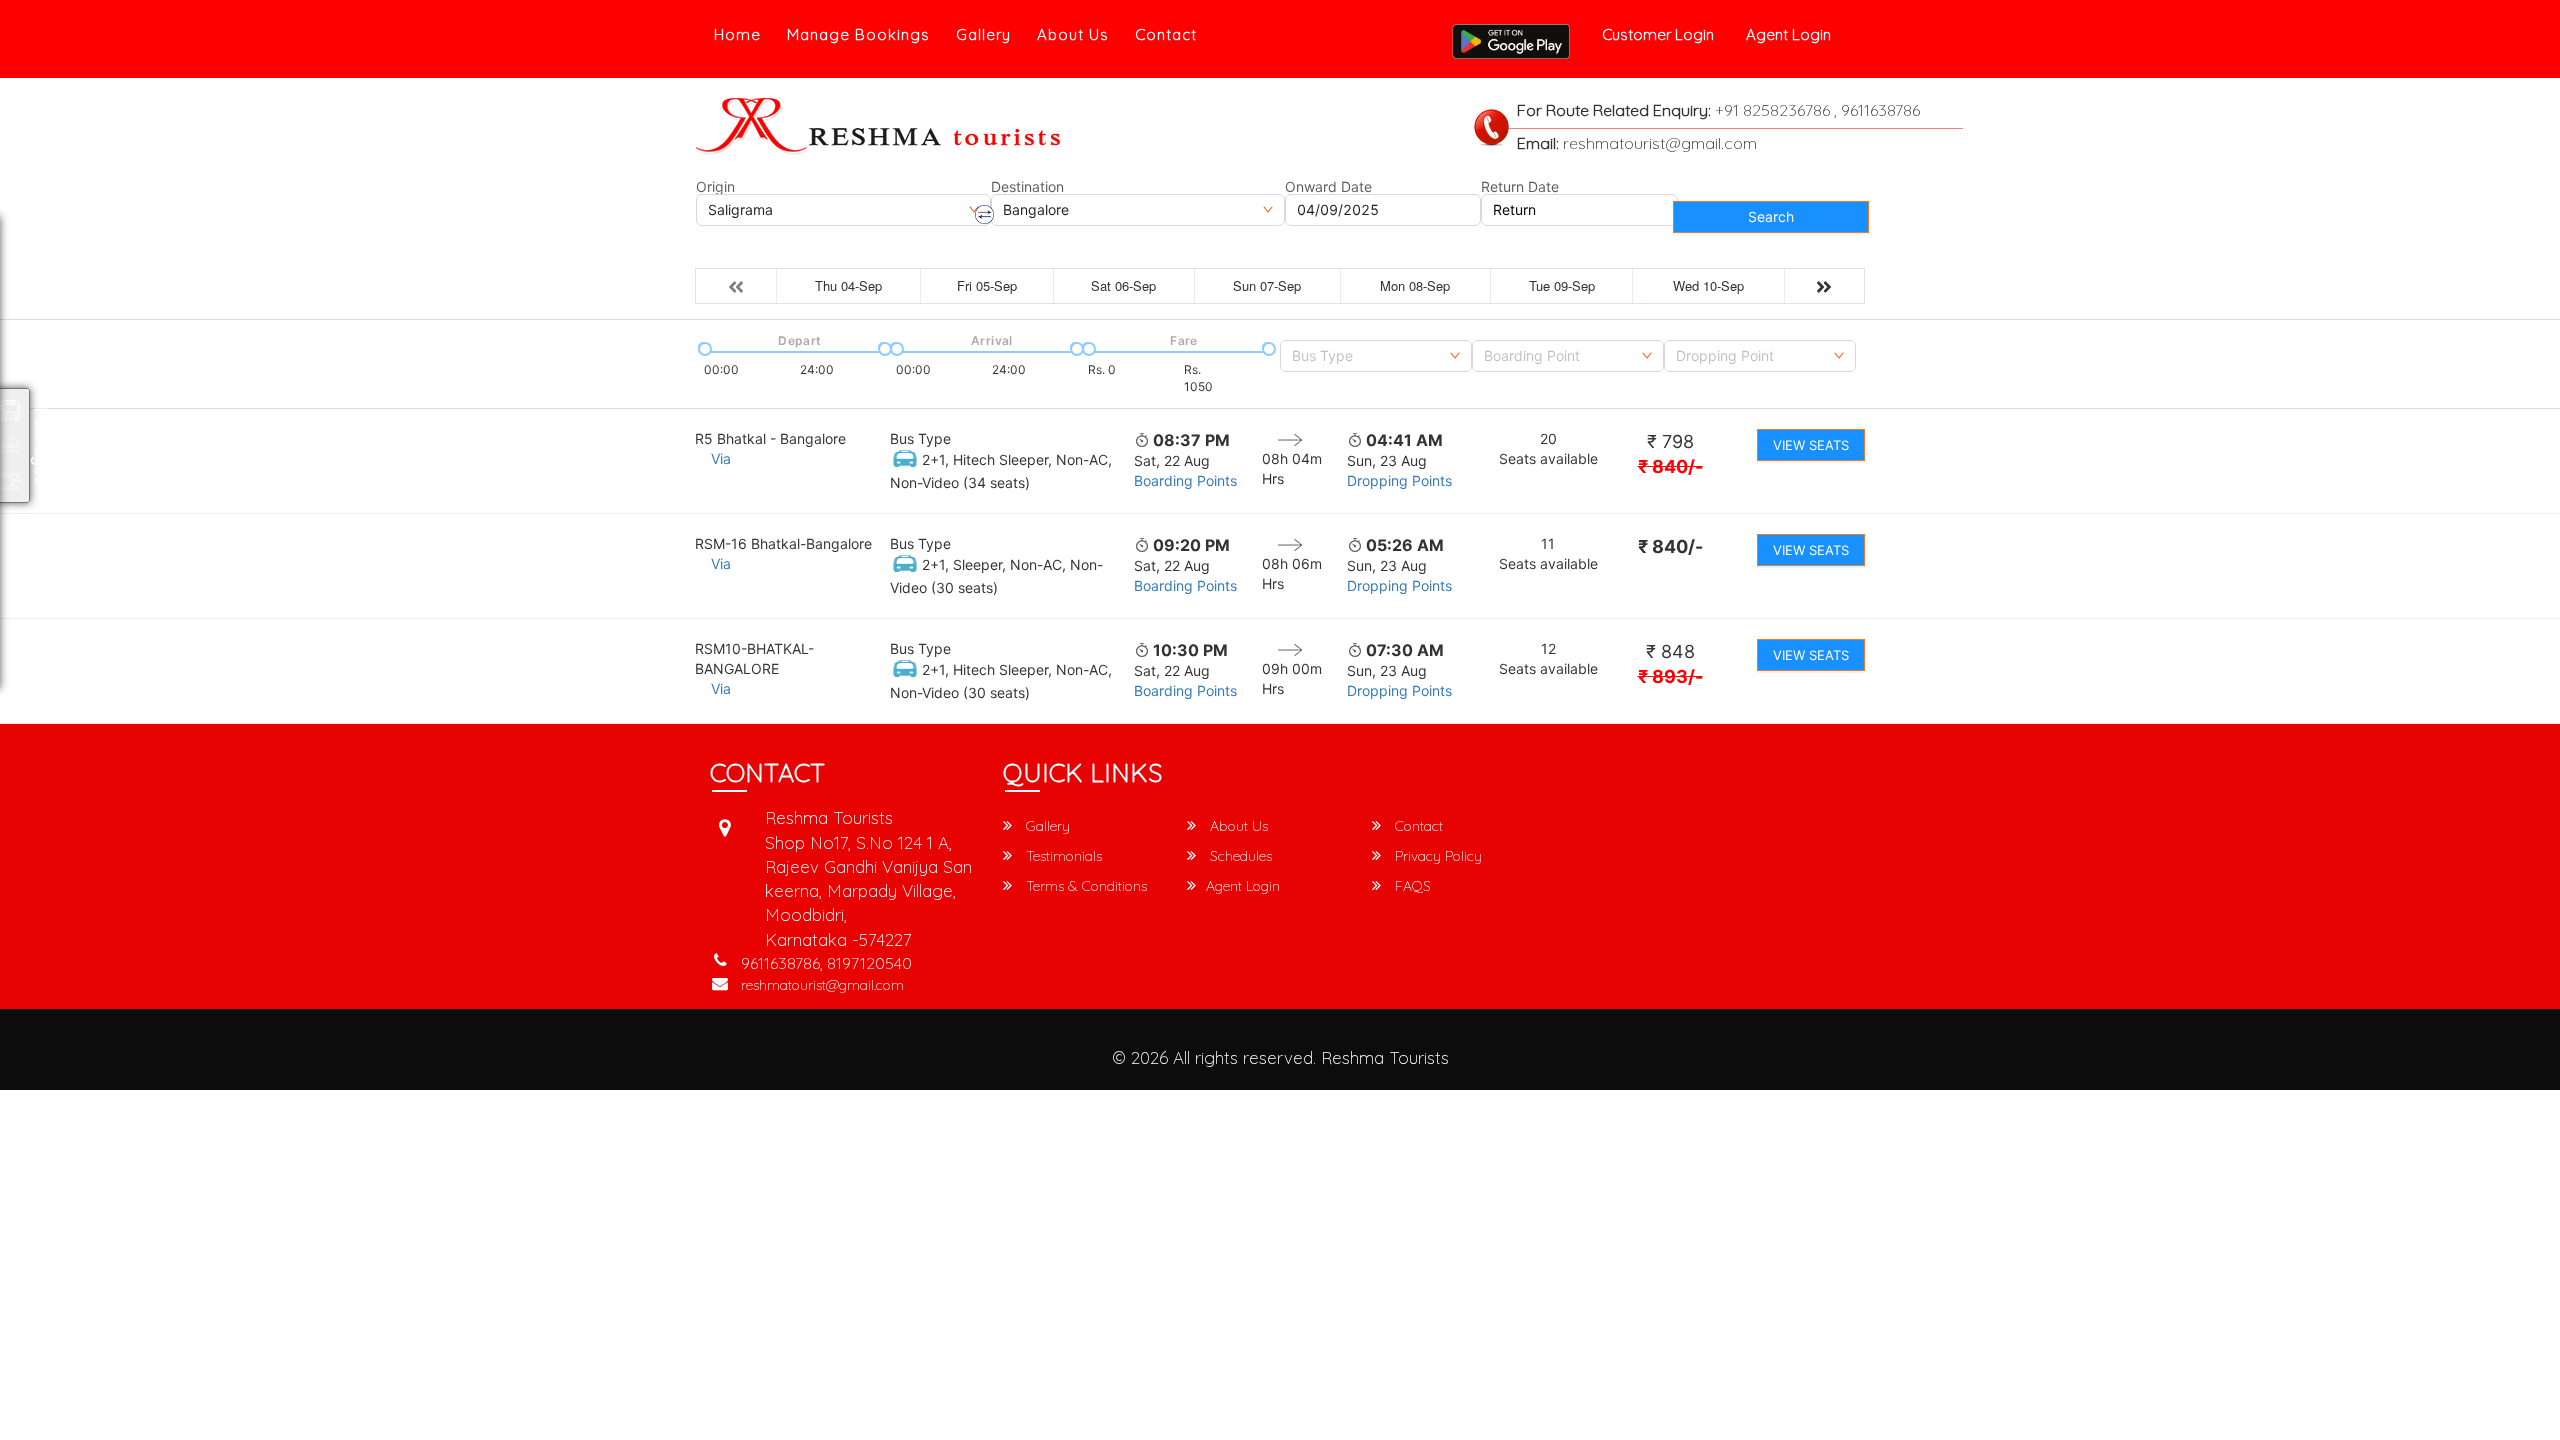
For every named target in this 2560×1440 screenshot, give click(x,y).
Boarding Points (1185, 480)
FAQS (1411, 886)
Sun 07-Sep (1267, 285)
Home (737, 34)
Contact (1166, 34)
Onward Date (1328, 187)
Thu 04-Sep (848, 285)
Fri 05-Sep (987, 285)
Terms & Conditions (1084, 886)
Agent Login (1788, 34)
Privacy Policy (1436, 856)
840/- (1670, 466)
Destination (1027, 187)
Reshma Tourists (1385, 1057)
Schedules (1239, 856)
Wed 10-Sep (1708, 285)
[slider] (703, 347)
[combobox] (1376, 356)
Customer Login (1658, 34)
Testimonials (1062, 856)
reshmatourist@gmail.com (822, 985)
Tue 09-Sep (1562, 285)
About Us (1073, 34)
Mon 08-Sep (1415, 285)
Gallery (983, 34)
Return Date (1520, 187)
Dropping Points (1399, 480)
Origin (715, 187)
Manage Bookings (858, 34)
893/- (1670, 676)
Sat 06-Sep (1123, 285)
